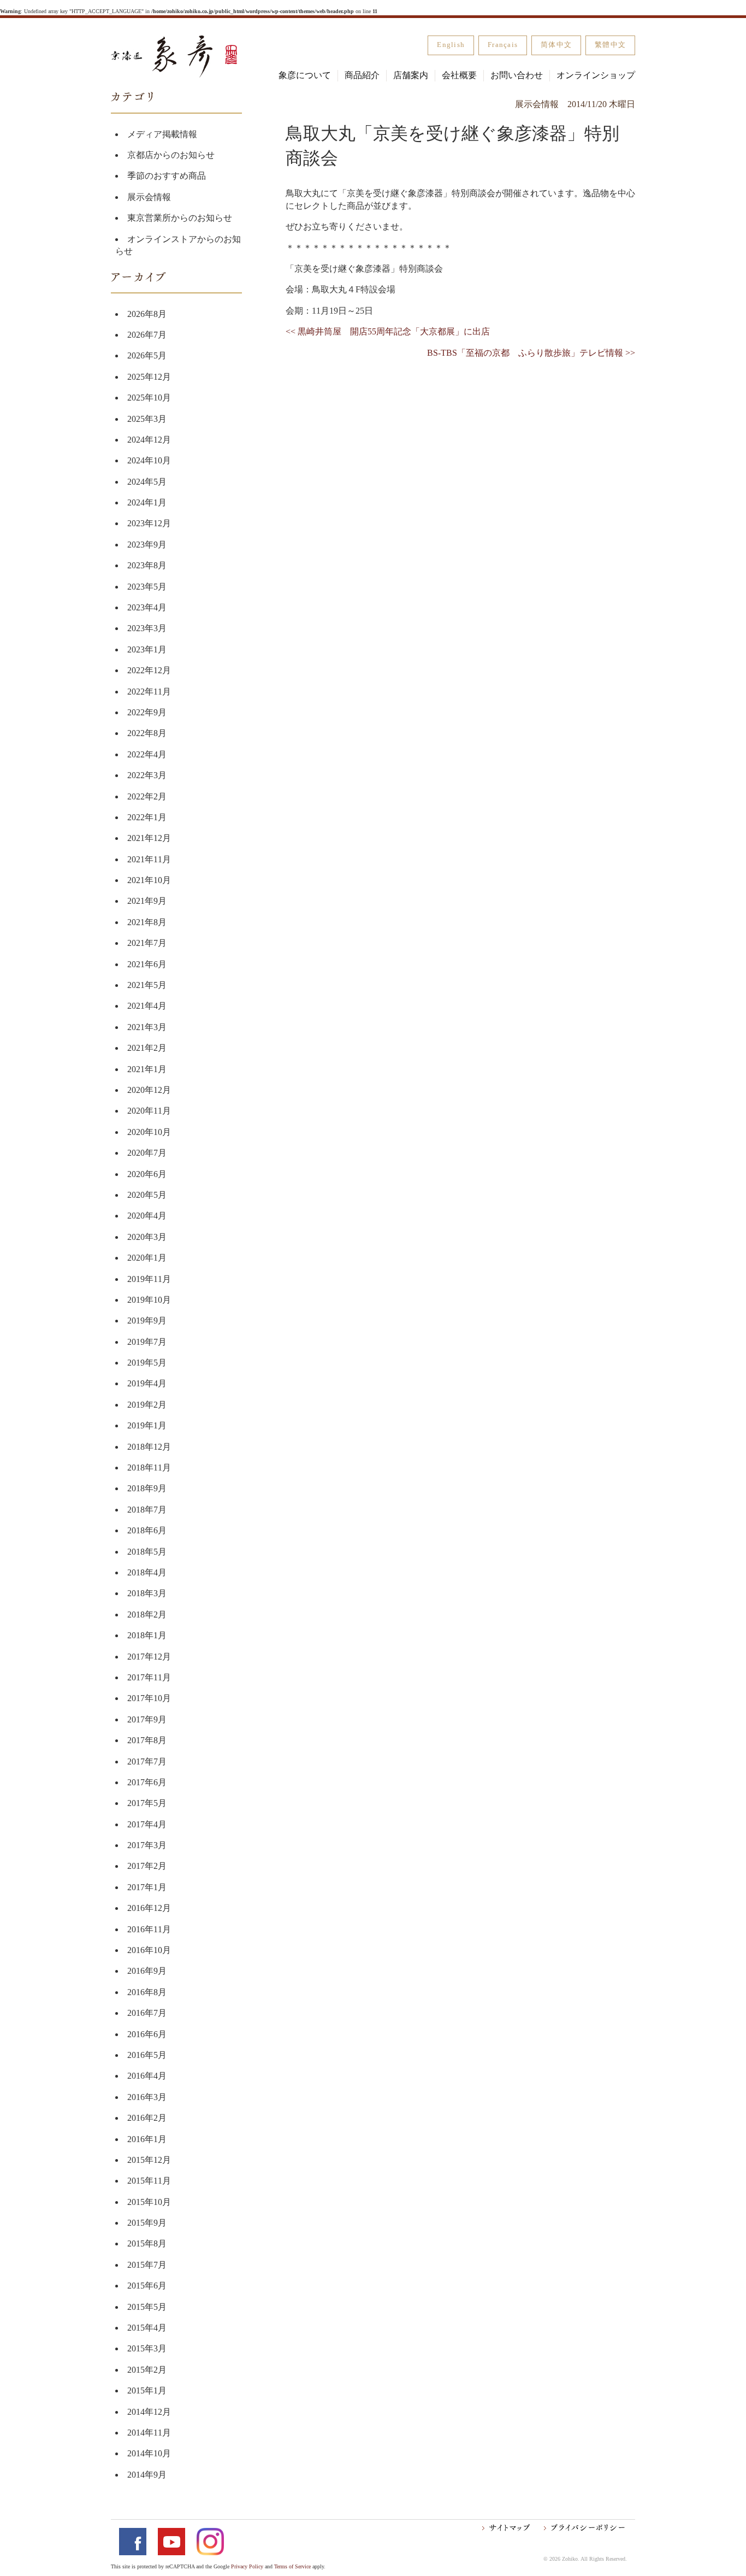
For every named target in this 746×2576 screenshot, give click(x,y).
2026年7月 (147, 335)
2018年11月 (149, 1468)
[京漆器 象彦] (174, 57)
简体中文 (556, 45)
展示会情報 (149, 197)
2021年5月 (147, 985)
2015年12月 (149, 2160)
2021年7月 (147, 943)
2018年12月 (149, 1447)
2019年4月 (147, 1383)
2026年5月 (147, 355)
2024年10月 (149, 460)
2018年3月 (147, 1593)
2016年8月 (147, 1992)
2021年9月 (147, 901)
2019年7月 (147, 1342)
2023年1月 (147, 649)
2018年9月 (147, 1488)
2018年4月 (147, 1572)
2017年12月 (149, 1657)
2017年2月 (147, 1866)
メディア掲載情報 (162, 134)
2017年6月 (147, 1782)
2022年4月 (147, 754)
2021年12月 (149, 838)
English (451, 45)
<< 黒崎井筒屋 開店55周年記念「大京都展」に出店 (388, 331)
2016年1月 (147, 2139)
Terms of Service (292, 2566)
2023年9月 (147, 545)
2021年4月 (147, 1006)
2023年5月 (147, 587)
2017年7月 (147, 1762)
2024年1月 (147, 502)
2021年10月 (149, 880)
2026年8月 (147, 314)
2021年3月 (147, 1027)
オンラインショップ (596, 75)
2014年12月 (149, 2412)
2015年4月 (147, 2328)
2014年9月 (147, 2475)
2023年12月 (149, 523)
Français (503, 45)
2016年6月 (147, 2034)
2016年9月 (147, 1971)
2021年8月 (147, 922)
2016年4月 (147, 2076)
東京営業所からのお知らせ (180, 218)
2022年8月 (147, 733)
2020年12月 (149, 1090)
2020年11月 (149, 1111)
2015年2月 (147, 2370)
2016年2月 (147, 2118)
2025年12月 (149, 377)
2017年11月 (149, 1677)
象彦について (305, 75)
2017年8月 (147, 1740)
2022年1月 (147, 817)
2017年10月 (149, 1698)
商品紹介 (362, 75)
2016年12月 (149, 1908)
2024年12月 (149, 440)
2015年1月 (147, 2390)
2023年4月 (147, 607)
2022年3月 (147, 775)
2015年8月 (147, 2243)
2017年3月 (147, 1845)
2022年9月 (147, 712)
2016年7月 (147, 2013)
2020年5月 (147, 1195)
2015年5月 (147, 2307)
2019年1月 (147, 1425)
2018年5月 (147, 1552)
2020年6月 (147, 1174)
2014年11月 (149, 2433)
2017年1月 (147, 1887)
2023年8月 (147, 565)
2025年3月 (147, 419)
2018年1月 (147, 1635)
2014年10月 (149, 2453)
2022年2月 (147, 796)
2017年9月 (147, 1719)
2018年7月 (147, 1510)
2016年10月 (149, 1950)
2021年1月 (147, 1069)
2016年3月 (147, 2097)
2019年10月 (149, 1300)
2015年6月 (147, 2286)
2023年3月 (147, 628)
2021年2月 (147, 1048)
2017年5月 (147, 1803)
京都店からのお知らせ (171, 155)
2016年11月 (149, 1929)
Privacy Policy (247, 2566)
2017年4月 (147, 1824)
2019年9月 (147, 1321)
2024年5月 (147, 482)
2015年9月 (147, 2223)
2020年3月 (147, 1237)
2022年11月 (149, 692)
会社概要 (459, 75)
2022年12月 (149, 670)
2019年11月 (149, 1279)
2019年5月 (147, 1363)
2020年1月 (147, 1258)
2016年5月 (147, 2055)
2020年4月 (147, 1216)
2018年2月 (147, 1615)
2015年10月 (149, 2202)
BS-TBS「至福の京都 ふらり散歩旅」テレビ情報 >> (531, 353)
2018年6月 (147, 1530)
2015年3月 (147, 2348)
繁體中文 (610, 45)
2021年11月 (149, 859)
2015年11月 (149, 2181)
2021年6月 (147, 964)
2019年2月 (147, 1405)
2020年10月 (149, 1132)
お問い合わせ (517, 75)
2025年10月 (149, 398)
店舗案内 (411, 75)
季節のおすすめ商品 (167, 176)
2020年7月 (147, 1153)
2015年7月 (147, 2265)
